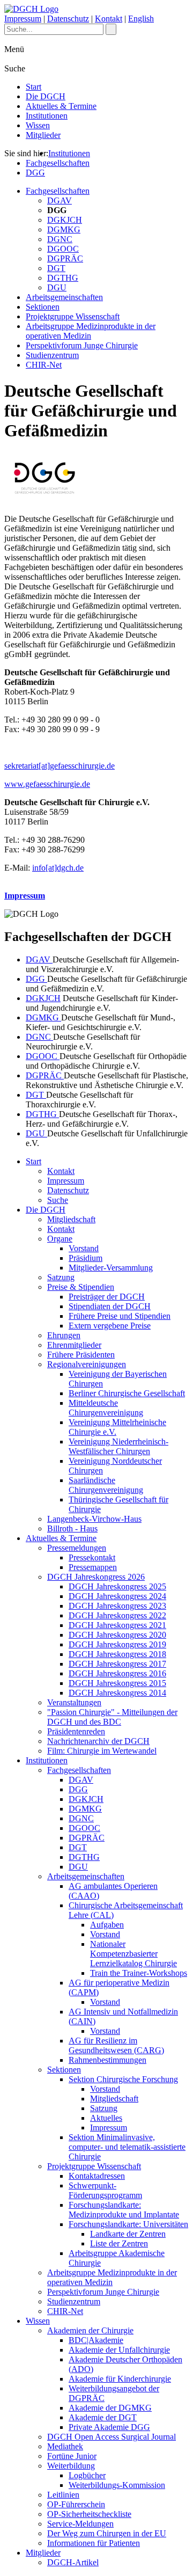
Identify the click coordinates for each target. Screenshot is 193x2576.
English (141, 19)
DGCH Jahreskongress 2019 (117, 1644)
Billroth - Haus (72, 1528)
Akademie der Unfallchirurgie (119, 2350)
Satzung (61, 1277)
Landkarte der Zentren (128, 2234)
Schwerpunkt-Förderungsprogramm (105, 2190)
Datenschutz (68, 19)
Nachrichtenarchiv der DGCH (98, 1741)
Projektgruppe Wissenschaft (73, 316)
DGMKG (64, 229)
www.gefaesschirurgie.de (47, 784)
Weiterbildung (71, 2466)
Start (34, 87)
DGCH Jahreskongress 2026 (96, 1577)
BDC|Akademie (96, 2340)
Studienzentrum (52, 355)
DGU (57, 287)
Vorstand (84, 1248)
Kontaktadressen (97, 2176)
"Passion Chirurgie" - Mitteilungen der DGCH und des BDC (112, 1717)
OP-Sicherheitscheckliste (89, 2514)
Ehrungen (64, 1335)
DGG (35, 173)
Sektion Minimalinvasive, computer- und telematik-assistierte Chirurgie (127, 2147)
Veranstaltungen (74, 1702)
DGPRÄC (65, 258)
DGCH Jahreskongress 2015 (117, 1683)
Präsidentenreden (76, 1731)
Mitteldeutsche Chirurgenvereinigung (106, 1408)
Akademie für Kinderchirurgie (120, 2379)
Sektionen (43, 307)
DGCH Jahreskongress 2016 (117, 1673)
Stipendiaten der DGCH (110, 1306)
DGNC (60, 239)
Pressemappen (93, 1567)
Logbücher (87, 2475)
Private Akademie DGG (109, 2427)
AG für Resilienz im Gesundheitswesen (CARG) (116, 2045)
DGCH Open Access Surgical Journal (112, 2437)
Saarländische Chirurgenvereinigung (106, 1485)
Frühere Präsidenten (81, 1355)
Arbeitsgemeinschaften (64, 297)
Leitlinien (63, 2495)
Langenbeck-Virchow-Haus (94, 1519)
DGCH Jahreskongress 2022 (117, 1615)
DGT (56, 268)
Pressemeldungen (77, 1548)
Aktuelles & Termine (61, 106)
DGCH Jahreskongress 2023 (117, 1606)
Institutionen (47, 116)
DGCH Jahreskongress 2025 (117, 1586)
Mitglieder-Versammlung (111, 1268)
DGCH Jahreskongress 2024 (117, 1596)
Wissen (38, 125)
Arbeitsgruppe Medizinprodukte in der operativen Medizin (91, 331)
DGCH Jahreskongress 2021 (117, 1625)
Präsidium (86, 1258)
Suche (58, 1200)
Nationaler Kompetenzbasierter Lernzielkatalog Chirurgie (133, 1954)
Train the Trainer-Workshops (139, 1973)
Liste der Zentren (119, 2243)
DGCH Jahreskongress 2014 (117, 1693)
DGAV (60, 200)
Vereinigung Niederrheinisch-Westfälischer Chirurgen (118, 1446)
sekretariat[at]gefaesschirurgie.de (60, 766)
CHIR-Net (44, 365)
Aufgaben (107, 1925)
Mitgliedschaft (71, 1219)
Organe (60, 1239)
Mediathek (65, 2446)
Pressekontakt (92, 1557)
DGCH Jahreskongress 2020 (117, 1635)
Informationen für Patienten (94, 2543)
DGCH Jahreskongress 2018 (117, 1654)
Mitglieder (43, 135)
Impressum (23, 19)
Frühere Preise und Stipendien (120, 1316)
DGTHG (63, 278)
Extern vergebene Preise (110, 1326)
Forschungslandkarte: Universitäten (128, 2224)
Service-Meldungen (80, 2524)
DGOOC (63, 249)
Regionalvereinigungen (87, 1364)
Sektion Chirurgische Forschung (123, 2079)
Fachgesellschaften (58, 163)
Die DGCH (46, 96)
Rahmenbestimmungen (107, 2060)
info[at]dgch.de (58, 868)
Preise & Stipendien (81, 1287)
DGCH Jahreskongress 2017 (117, 1664)
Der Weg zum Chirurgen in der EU (107, 2533)
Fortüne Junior (72, 2456)
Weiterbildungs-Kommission (117, 2485)
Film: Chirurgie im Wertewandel (102, 1751)
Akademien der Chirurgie (90, 2330)
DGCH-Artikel (73, 2562)
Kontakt (109, 19)
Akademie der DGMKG (110, 2408)
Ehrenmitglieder (74, 1345)
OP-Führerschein (76, 2504)
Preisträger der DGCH (107, 1297)
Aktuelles (106, 2118)
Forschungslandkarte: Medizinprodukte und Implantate (124, 2210)
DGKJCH (65, 220)
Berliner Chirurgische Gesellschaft (127, 1393)
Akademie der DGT (103, 2417)
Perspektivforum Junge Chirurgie (82, 345)
